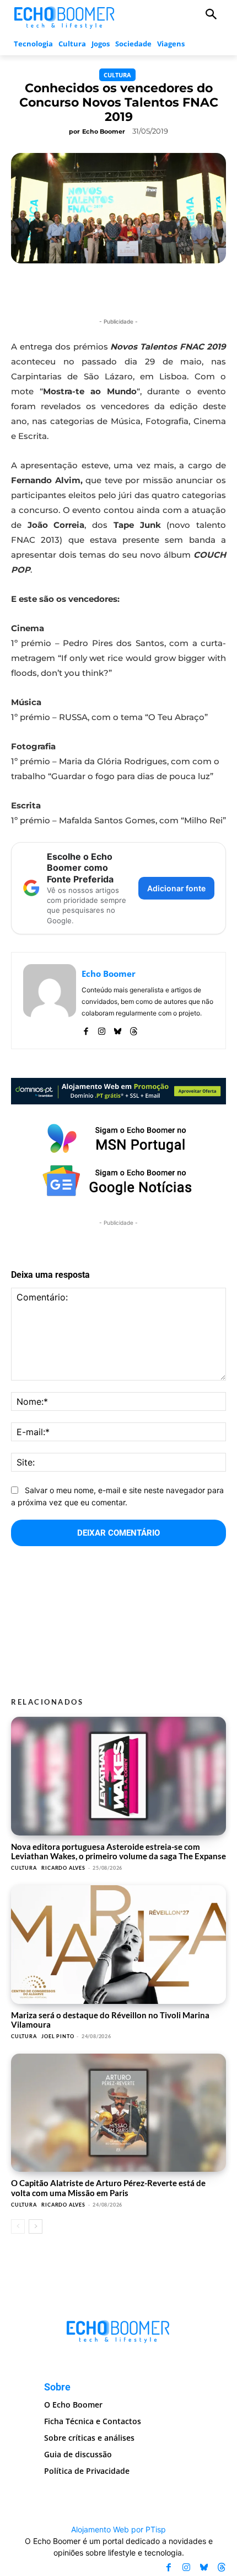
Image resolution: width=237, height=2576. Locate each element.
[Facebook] (86, 1029)
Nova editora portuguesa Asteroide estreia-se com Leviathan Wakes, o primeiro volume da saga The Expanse (118, 1851)
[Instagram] (102, 1029)
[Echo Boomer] (65, 16)
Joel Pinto (58, 2036)
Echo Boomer (104, 131)
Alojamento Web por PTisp (118, 2529)
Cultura (117, 75)
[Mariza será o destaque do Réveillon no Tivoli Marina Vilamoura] (118, 1945)
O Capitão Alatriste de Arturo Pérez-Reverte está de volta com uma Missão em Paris (108, 2188)
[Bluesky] (118, 1029)
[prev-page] (18, 2226)
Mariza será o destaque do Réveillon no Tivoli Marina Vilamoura (110, 2020)
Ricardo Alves (63, 1868)
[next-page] (36, 2226)
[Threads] (134, 1029)
